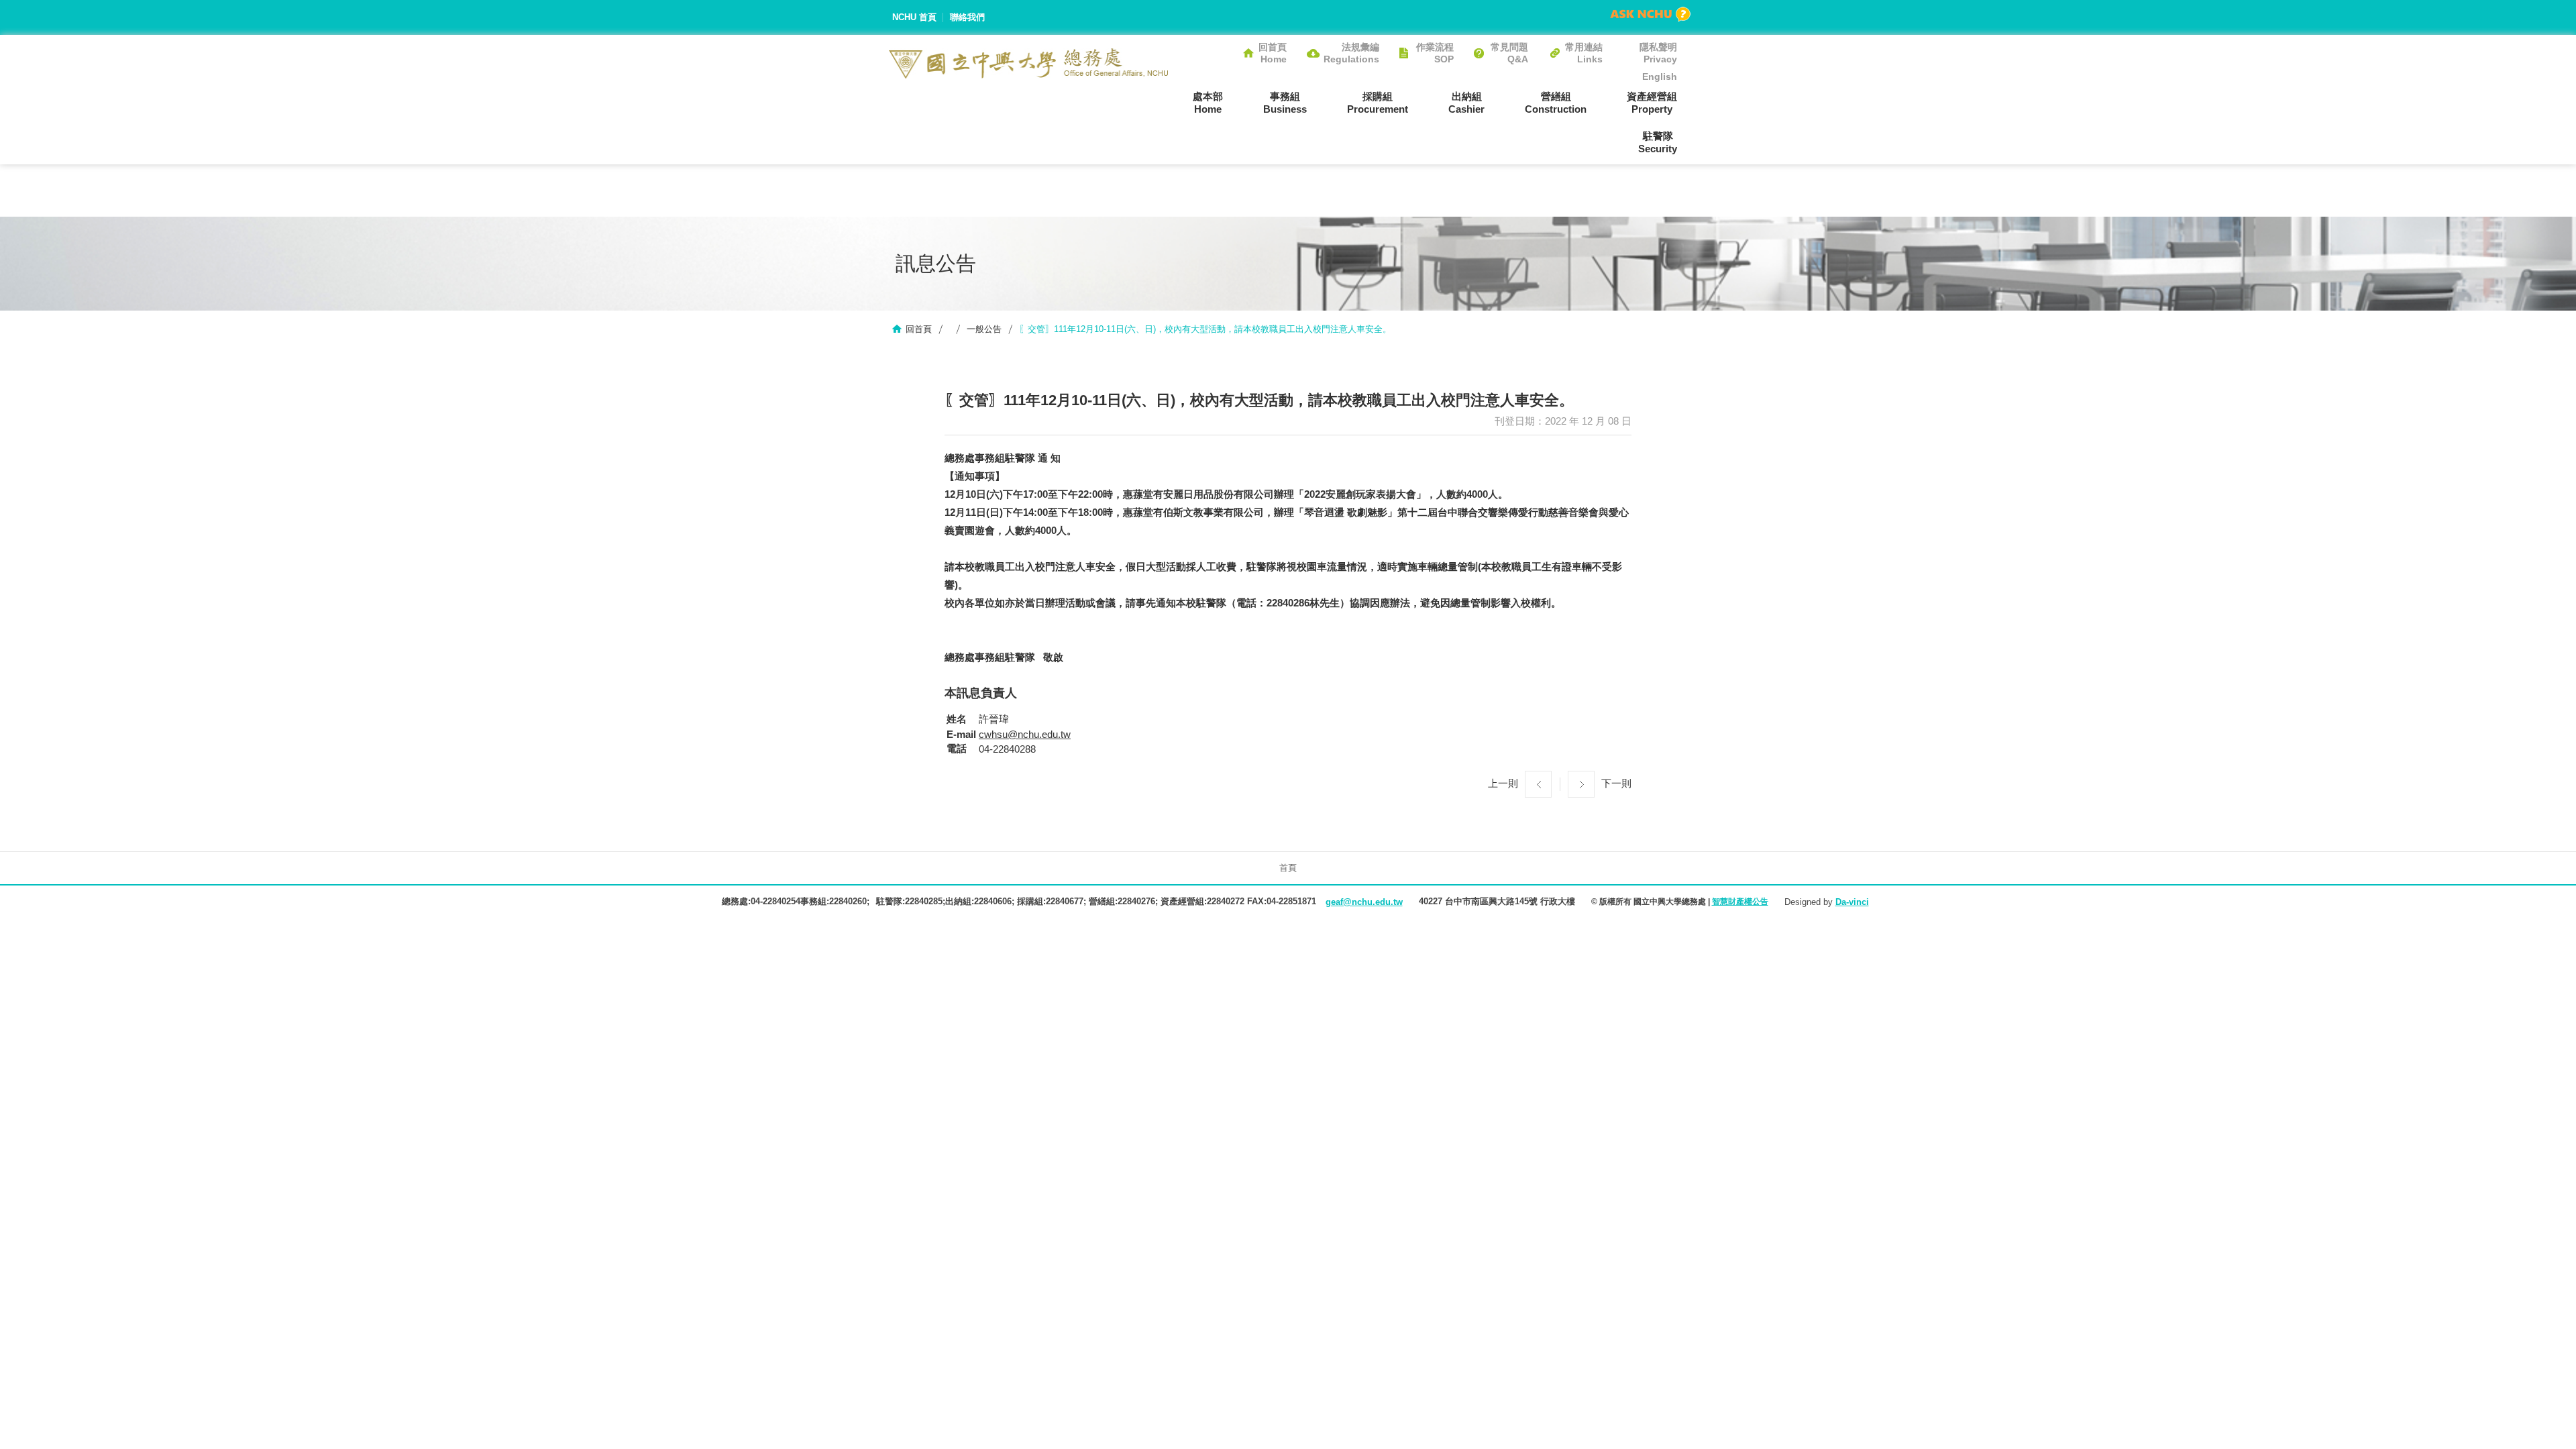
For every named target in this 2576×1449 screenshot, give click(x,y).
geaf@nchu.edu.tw (1364, 902)
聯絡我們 (967, 17)
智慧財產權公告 (1740, 902)
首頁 (1288, 868)
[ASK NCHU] (1650, 14)
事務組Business (1285, 103)
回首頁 (919, 329)
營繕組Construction (1556, 103)
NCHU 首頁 (914, 17)
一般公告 (984, 329)
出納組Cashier (1466, 103)
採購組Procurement (1378, 103)
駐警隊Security (1658, 142)
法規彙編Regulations (1351, 53)
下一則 (1616, 783)
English (1660, 76)
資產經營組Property (1652, 103)
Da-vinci (1852, 902)
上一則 (1503, 783)
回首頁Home (1273, 53)
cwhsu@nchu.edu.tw (1025, 734)
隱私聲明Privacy (1658, 53)
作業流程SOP (1435, 53)
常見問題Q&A (1509, 53)
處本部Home (1208, 103)
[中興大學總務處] (1029, 63)
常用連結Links (1584, 53)
